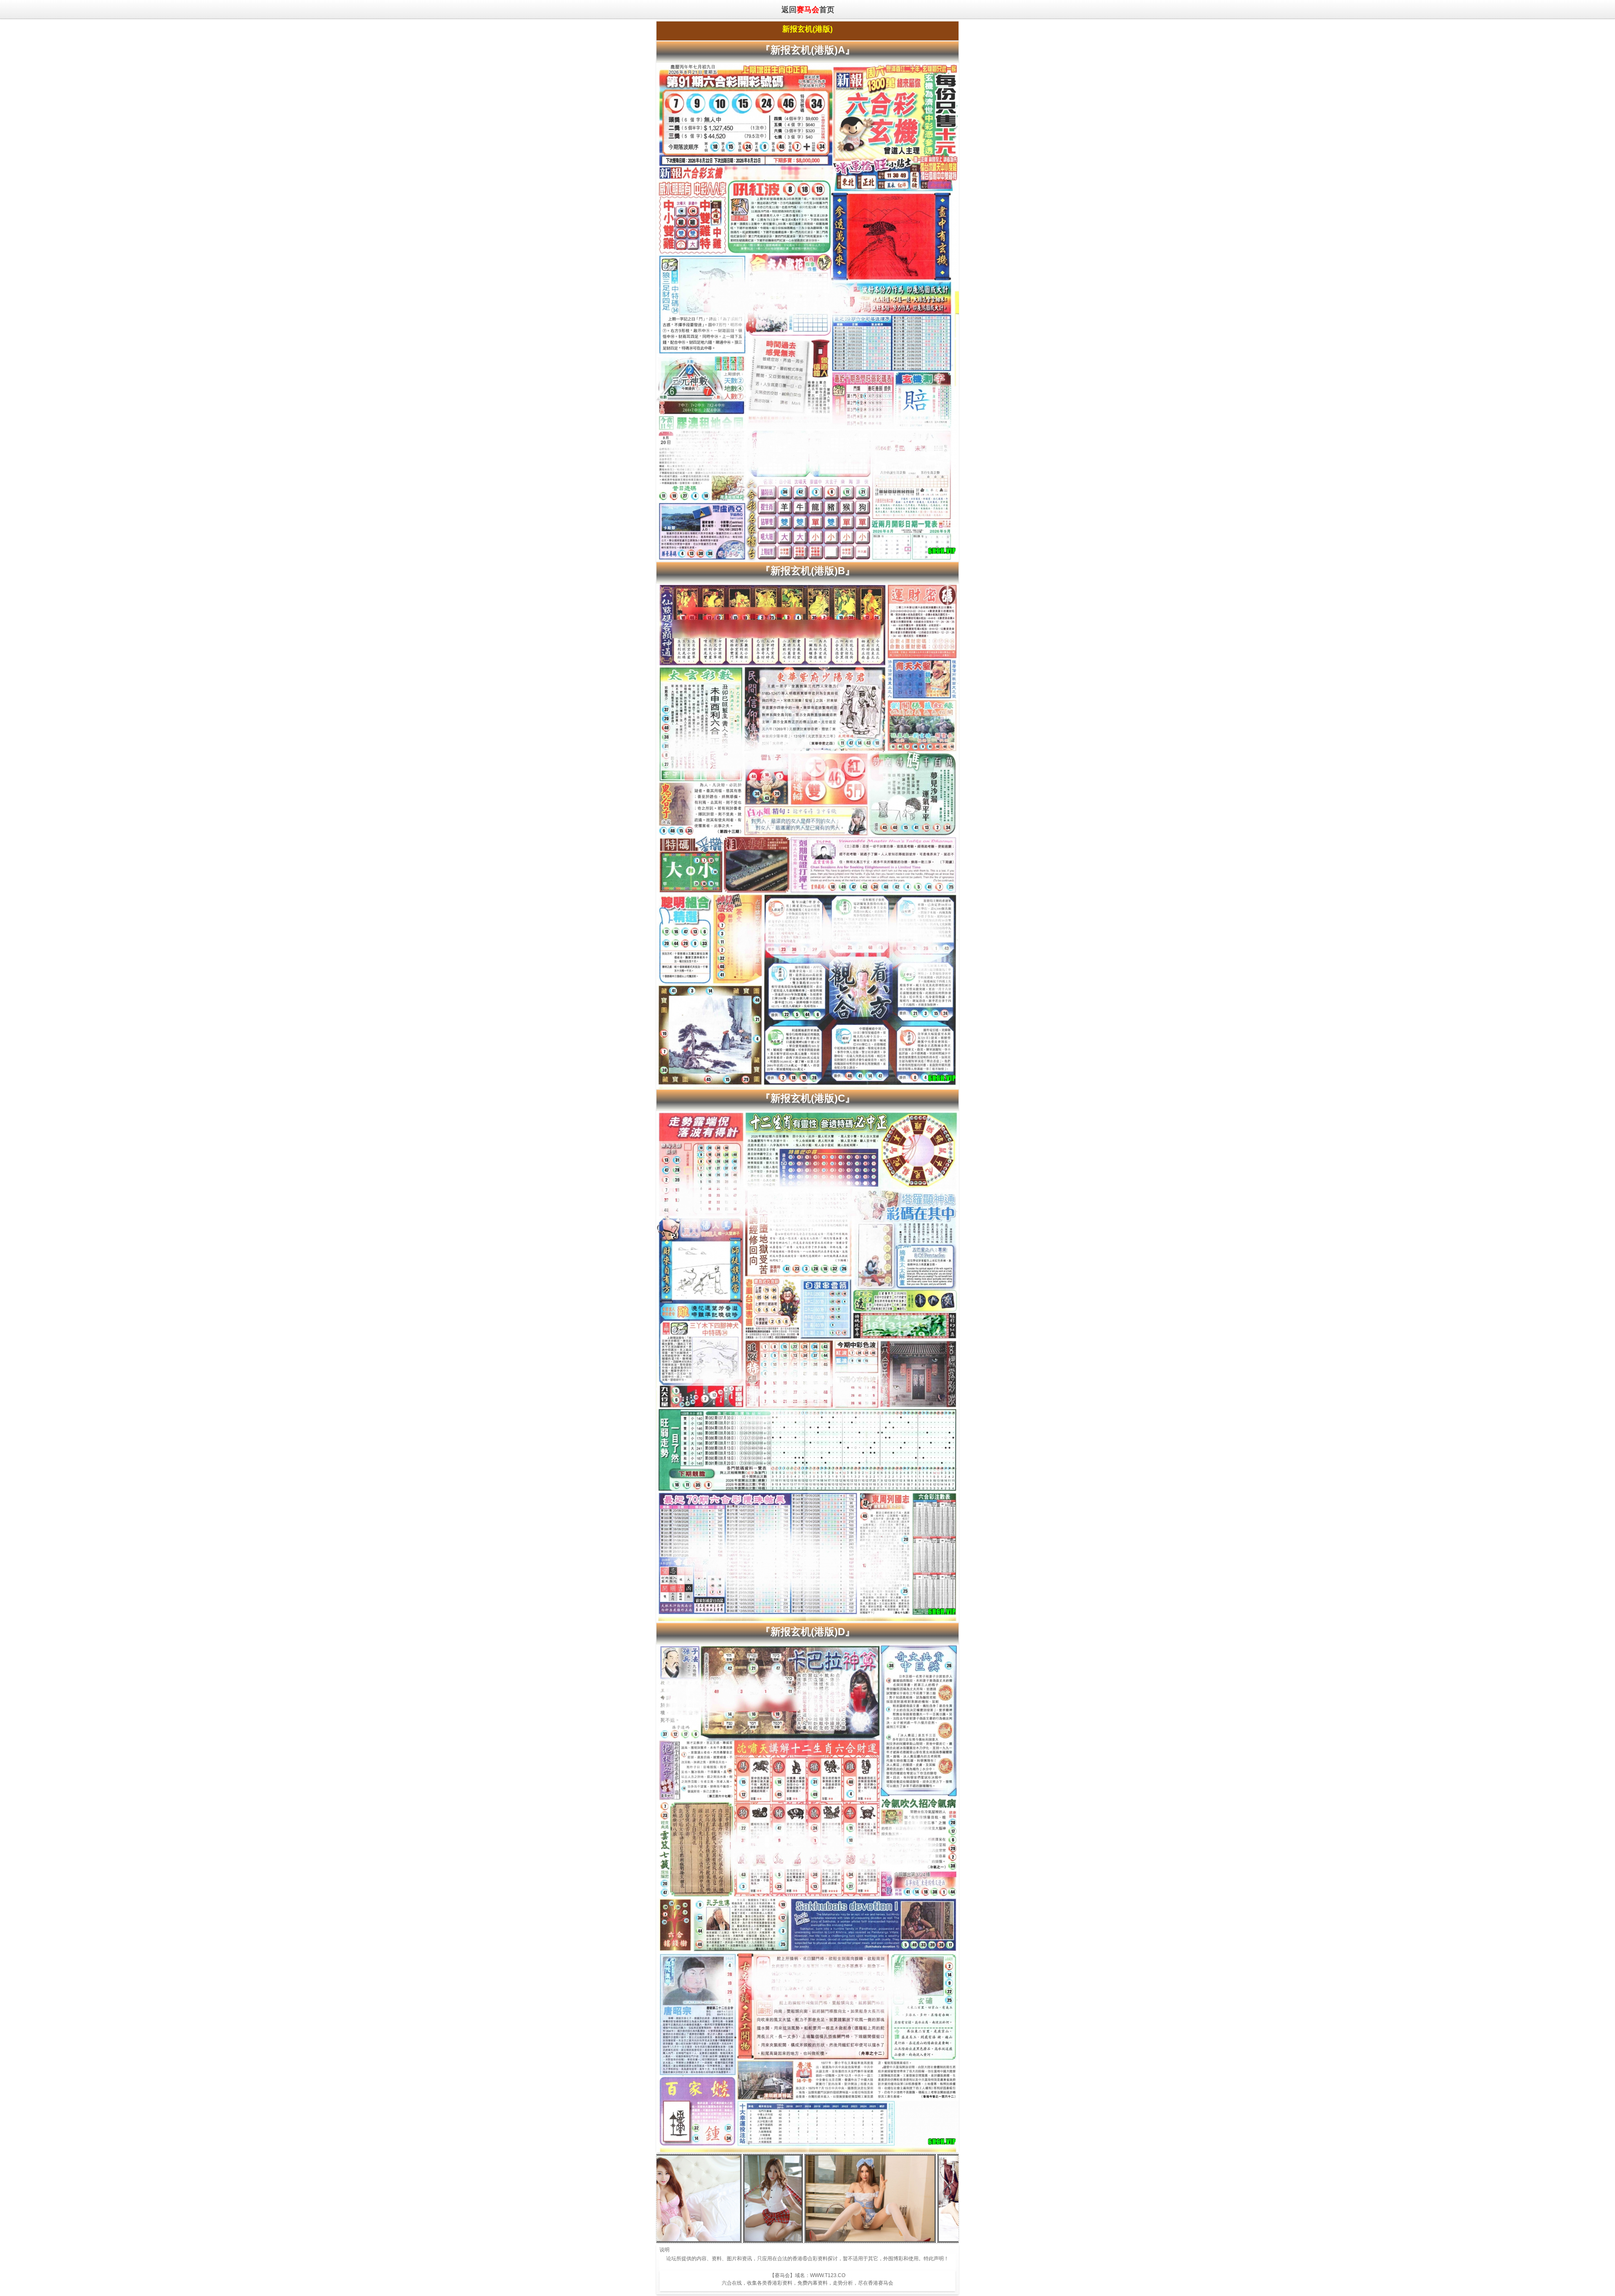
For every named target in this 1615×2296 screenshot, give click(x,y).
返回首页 (807, 9)
